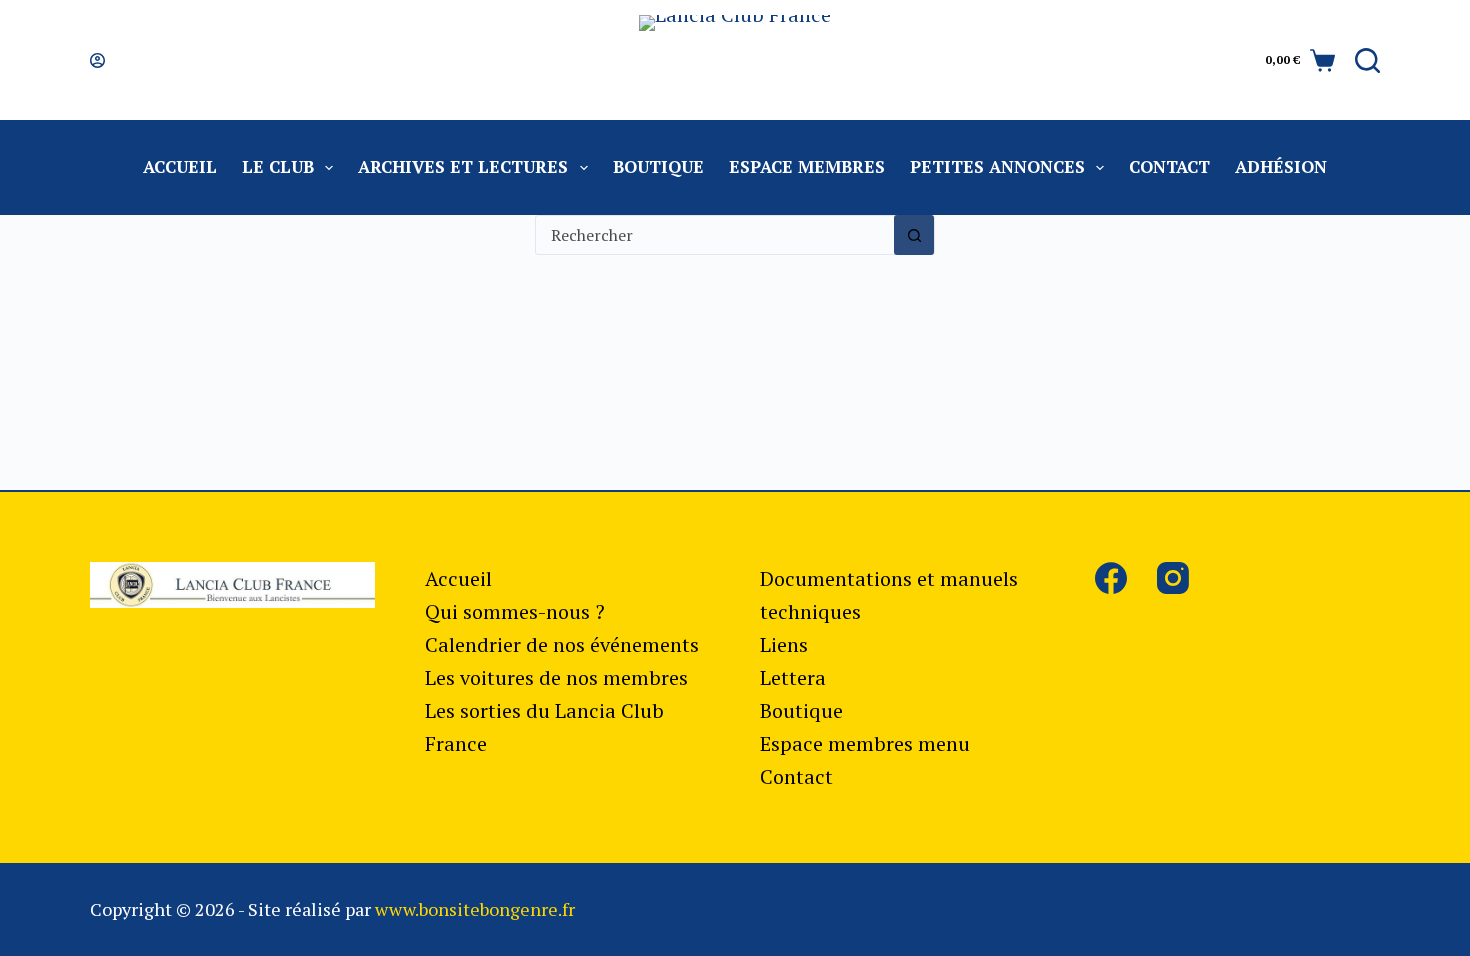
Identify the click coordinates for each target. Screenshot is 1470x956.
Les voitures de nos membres (556, 677)
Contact (1169, 166)
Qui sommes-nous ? (515, 611)
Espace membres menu (865, 743)
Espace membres (807, 166)
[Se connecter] (97, 60)
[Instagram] (1173, 578)
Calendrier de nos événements (562, 644)
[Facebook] (1111, 578)
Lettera (793, 677)
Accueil (180, 166)
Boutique (658, 166)
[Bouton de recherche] (914, 235)
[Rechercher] (1367, 60)
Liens (784, 644)
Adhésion (1281, 166)
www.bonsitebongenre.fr (475, 909)
